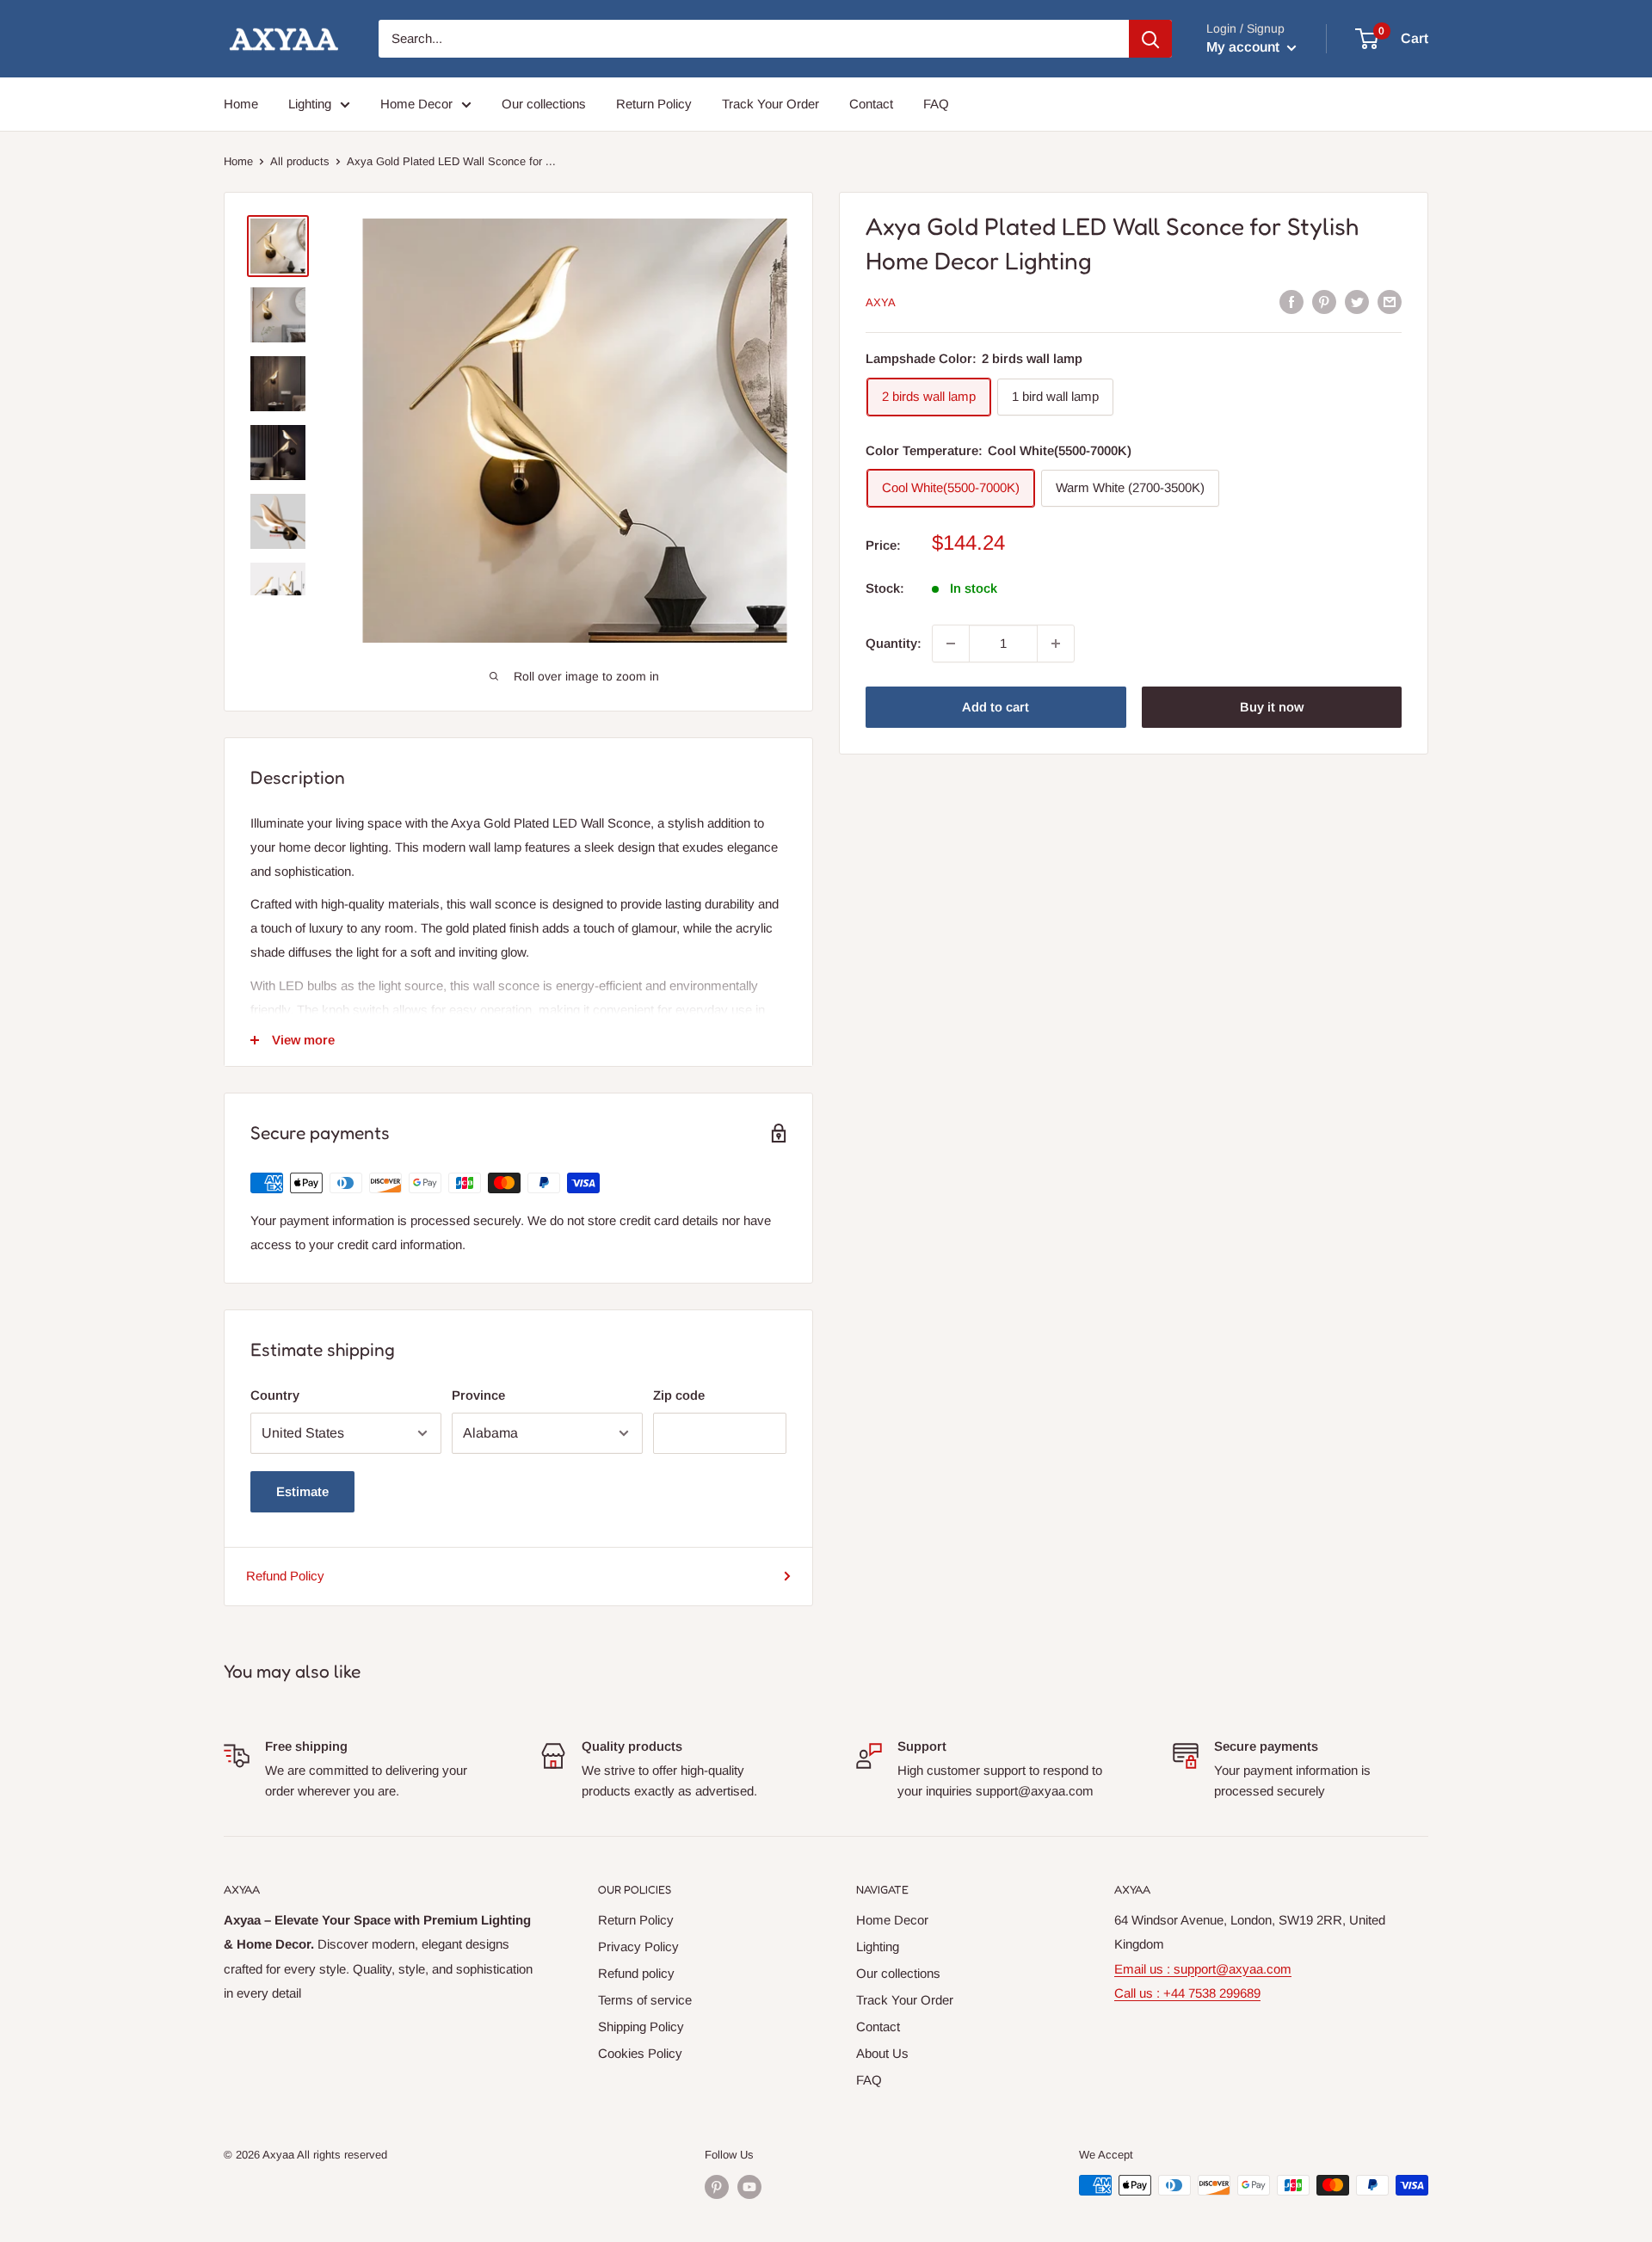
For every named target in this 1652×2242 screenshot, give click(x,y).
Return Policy (654, 104)
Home (241, 104)
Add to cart (996, 707)
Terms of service (645, 2000)
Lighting (310, 104)
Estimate (302, 1491)
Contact (871, 104)
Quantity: (894, 643)
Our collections (544, 104)
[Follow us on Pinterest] (717, 2187)
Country (275, 1395)
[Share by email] (1390, 302)
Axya (881, 302)
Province (478, 1395)
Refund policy (636, 1973)
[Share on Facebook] (1291, 302)
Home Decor (416, 104)
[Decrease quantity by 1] (951, 644)
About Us (882, 2053)
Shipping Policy (641, 2026)
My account (1245, 47)
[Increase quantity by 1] (1056, 644)
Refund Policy (285, 1576)
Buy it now (1272, 707)
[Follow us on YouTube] (749, 2187)
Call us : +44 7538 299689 (1187, 1993)
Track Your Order (771, 104)
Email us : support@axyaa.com (1203, 1969)
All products (300, 161)
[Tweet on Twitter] (1357, 302)
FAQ (936, 104)
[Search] (1150, 39)
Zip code (679, 1395)
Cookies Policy (640, 2053)
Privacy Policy (638, 1946)
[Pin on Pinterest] (1324, 302)
